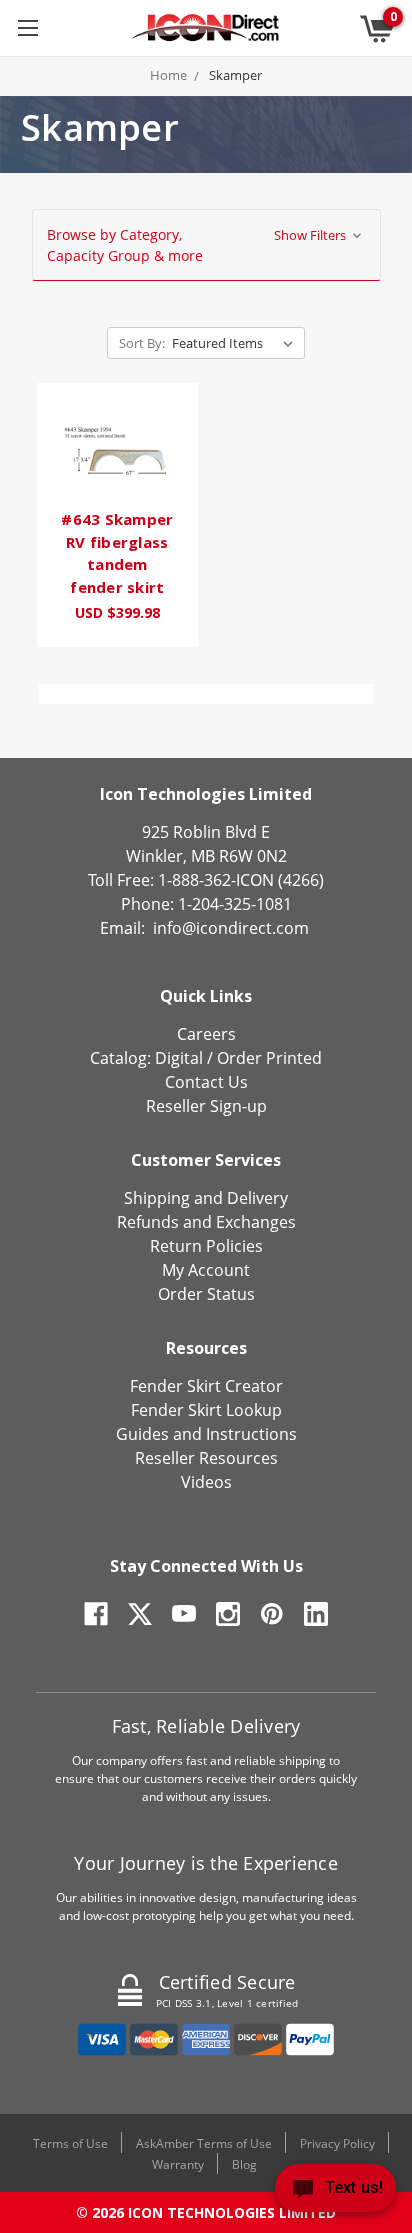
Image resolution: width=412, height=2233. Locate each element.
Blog (244, 2164)
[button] (206, 245)
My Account (206, 1270)
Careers (206, 1034)
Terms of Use (70, 2143)
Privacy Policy (337, 2143)
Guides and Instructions (206, 1434)
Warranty (178, 2164)
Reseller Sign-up (206, 1106)
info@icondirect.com (231, 928)
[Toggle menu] (27, 27)
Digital (179, 1058)
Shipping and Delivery (206, 1198)
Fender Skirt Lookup (206, 1410)
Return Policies (206, 1246)
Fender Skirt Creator (206, 1386)
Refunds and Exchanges (206, 1222)
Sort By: (142, 343)
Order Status (206, 1294)
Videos (206, 1482)
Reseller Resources (206, 1458)
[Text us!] (335, 2192)
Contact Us (206, 1082)
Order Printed (269, 1058)
